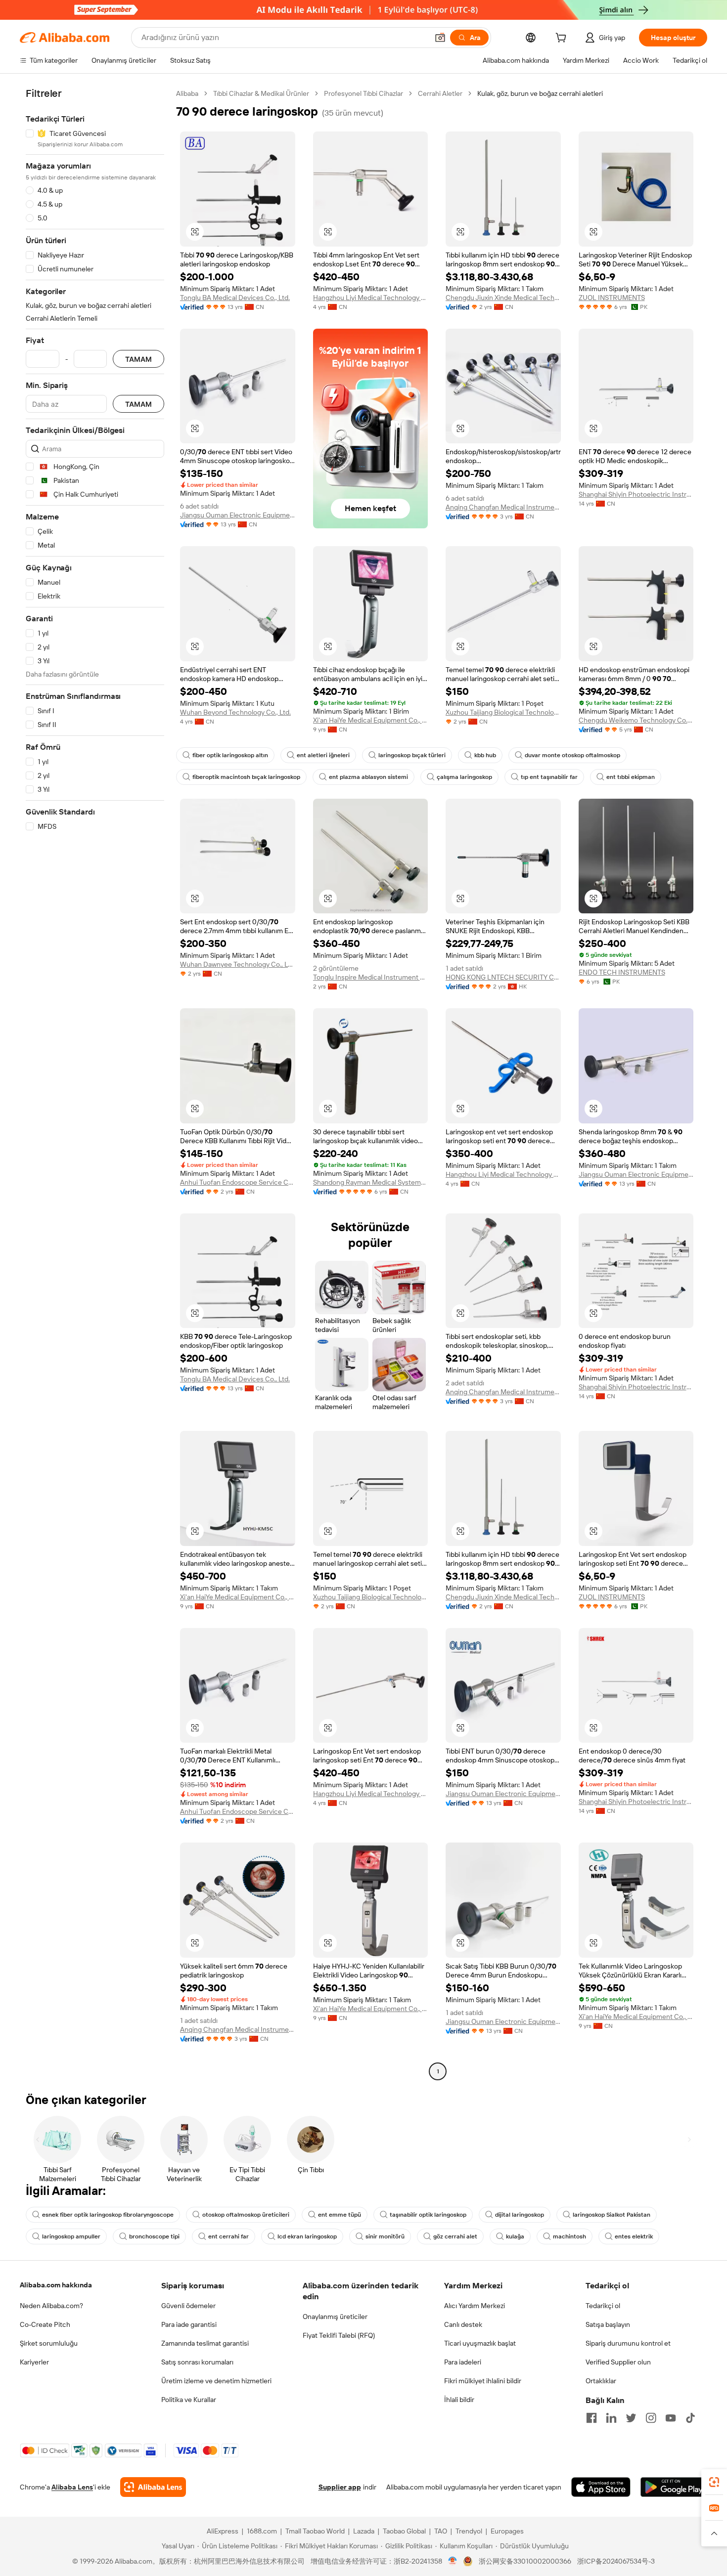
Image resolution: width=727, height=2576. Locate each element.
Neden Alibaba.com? (51, 2306)
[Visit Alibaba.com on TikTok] (690, 2418)
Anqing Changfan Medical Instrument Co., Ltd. (503, 507)
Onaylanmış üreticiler (335, 2317)
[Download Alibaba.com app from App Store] (601, 2487)
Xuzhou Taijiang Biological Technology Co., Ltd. (503, 712)
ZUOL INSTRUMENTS (612, 298)
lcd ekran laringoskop (307, 2236)
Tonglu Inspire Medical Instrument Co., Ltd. (371, 977)
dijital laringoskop (520, 2215)
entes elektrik (634, 2236)
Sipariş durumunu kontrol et (628, 2343)
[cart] (563, 39)
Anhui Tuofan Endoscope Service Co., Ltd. (238, 1182)
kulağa (515, 2236)
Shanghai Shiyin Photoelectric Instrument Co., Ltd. (636, 494)
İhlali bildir (459, 2400)
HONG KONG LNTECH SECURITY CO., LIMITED (503, 977)
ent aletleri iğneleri (323, 755)
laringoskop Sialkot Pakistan (612, 2215)
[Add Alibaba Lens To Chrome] (153, 2487)
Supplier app (340, 2487)
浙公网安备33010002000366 (525, 2561)
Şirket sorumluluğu (49, 2343)
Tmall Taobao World (315, 2531)
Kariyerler (34, 2362)
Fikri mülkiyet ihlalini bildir (483, 2381)
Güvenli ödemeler (188, 2306)
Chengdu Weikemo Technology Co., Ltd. (636, 720)
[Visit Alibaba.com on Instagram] (651, 2418)
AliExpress (223, 2531)
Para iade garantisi (189, 2324)
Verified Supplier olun (618, 2362)
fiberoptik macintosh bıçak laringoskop (246, 777)
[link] (714, 2482)
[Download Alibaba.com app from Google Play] (674, 2487)
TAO (441, 2531)
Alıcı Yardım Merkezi (475, 2306)
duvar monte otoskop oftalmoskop (572, 755)
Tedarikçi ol (603, 2306)
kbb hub (485, 755)
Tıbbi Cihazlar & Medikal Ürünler (261, 93)
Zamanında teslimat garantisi (205, 2343)
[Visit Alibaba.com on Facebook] (591, 2418)
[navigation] (95, 1084)
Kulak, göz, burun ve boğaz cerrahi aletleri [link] (540, 93)
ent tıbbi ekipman (631, 777)
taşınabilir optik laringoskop (428, 2215)
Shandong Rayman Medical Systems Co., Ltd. (371, 1182)
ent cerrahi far (228, 2236)
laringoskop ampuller (71, 2236)
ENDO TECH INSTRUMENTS (622, 972)
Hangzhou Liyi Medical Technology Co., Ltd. (371, 298)
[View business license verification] (453, 2561)
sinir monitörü (385, 2236)
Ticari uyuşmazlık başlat (480, 2343)
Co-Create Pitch (45, 2324)
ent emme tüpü (340, 2215)
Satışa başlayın (608, 2324)
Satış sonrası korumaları (197, 2362)
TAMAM (138, 359)
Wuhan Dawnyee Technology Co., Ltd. (238, 964)
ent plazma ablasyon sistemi (368, 777)
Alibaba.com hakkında (56, 2285)
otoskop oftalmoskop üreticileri (246, 2215)
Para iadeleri (463, 2362)
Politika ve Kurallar (189, 2400)
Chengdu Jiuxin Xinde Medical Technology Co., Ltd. (503, 298)
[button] (440, 38)
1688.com (262, 2531)
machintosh (569, 2236)
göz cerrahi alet (455, 2236)
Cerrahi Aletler (440, 93)
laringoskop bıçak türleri (412, 755)
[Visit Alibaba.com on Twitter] (631, 2418)
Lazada (364, 2531)
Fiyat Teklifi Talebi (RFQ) (339, 2335)
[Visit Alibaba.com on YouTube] (671, 2418)
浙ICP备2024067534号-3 (616, 2561)
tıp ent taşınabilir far (549, 777)
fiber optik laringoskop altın (230, 755)
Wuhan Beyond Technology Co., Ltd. (235, 712)
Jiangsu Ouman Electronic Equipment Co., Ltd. (238, 515)
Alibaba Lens (72, 2487)
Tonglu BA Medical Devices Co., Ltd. (235, 298)
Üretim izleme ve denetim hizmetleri (216, 2381)
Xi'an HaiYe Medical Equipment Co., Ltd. (371, 720)
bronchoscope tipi (154, 2236)
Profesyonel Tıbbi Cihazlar (363, 93)
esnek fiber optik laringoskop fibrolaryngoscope (108, 2215)
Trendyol (469, 2531)
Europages (507, 2531)
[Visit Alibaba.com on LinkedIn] (611, 2418)
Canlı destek (463, 2324)
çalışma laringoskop (464, 777)
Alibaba (187, 93)
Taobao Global (404, 2531)
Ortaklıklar (601, 2381)
